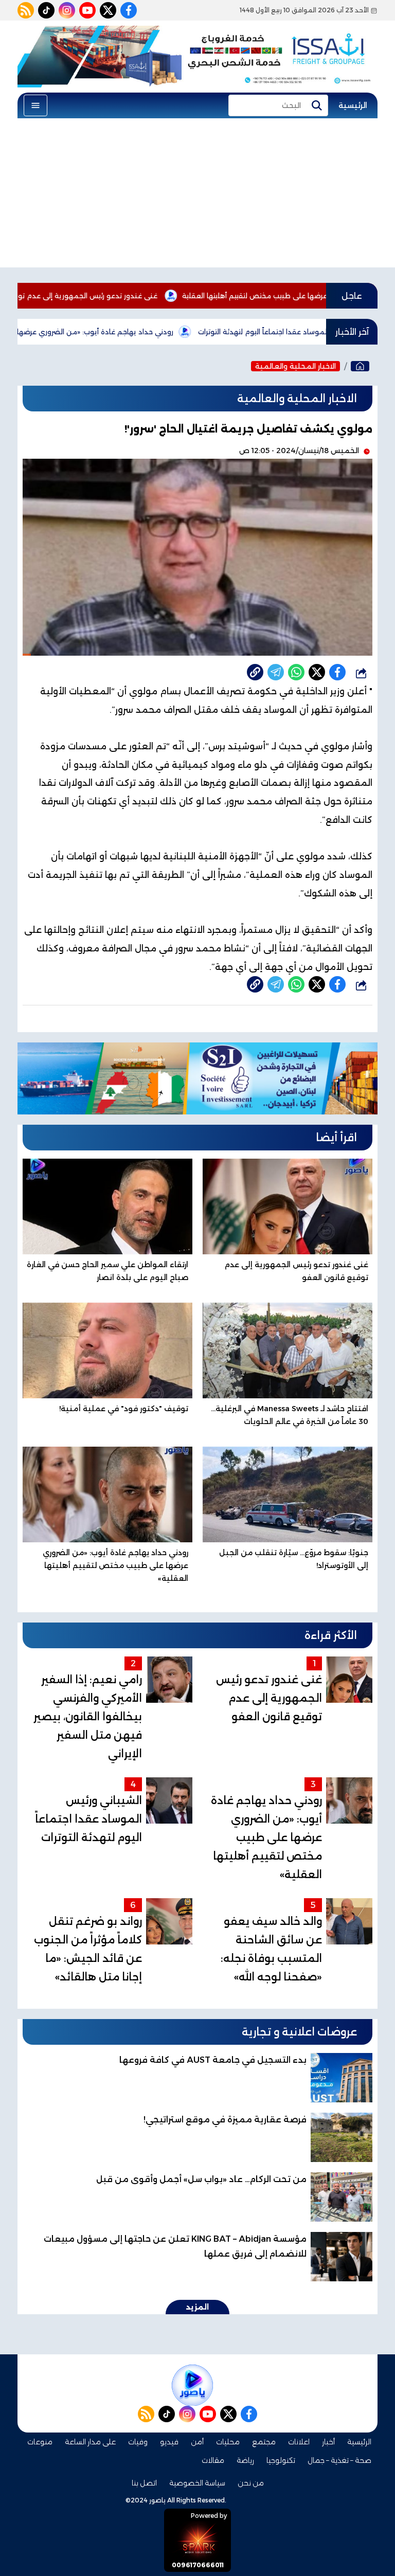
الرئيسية (353, 105)
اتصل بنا (144, 2483)
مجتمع (264, 2442)
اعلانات (299, 2442)
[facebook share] (337, 672)
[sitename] (192, 2385)
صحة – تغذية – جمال (339, 2460)
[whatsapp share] (296, 672)
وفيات (138, 2442)
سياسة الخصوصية (197, 2483)
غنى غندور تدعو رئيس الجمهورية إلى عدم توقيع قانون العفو (120, 296)
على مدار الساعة (90, 2442)
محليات (228, 2442)
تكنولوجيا (281, 2460)
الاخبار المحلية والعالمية (295, 366)
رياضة (245, 2460)
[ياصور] (360, 366)
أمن (197, 2442)
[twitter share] (317, 672)
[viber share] (276, 672)
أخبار (328, 2442)
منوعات (40, 2442)
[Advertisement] (197, 195)
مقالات (213, 2460)
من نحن (251, 2483)
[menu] (35, 105)
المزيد (197, 2307)
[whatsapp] (255, 672)
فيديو (169, 2442)
